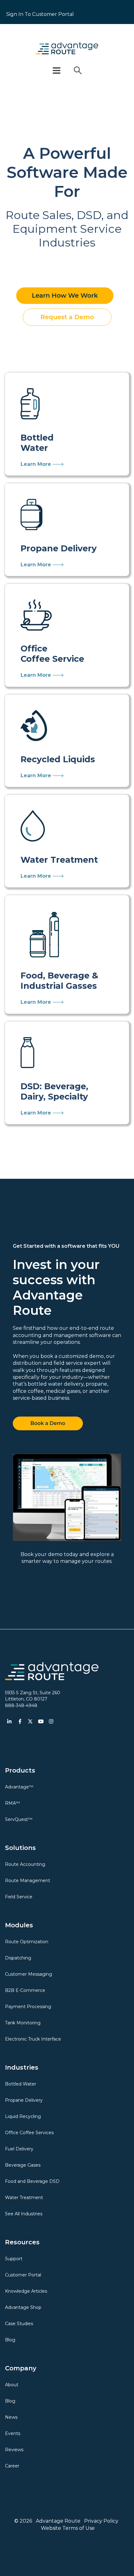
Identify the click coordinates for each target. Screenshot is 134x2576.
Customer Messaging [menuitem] (29, 1974)
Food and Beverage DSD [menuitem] (32, 2181)
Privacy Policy (101, 2521)
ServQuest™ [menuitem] (19, 1819)
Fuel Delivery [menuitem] (19, 2149)
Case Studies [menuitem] (19, 2324)
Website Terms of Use (68, 2528)
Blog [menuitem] (10, 2340)
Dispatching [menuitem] (18, 1958)
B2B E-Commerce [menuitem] (25, 1990)
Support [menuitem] (14, 2259)
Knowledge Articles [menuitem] (26, 2291)
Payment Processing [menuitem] (28, 2007)
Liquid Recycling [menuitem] (23, 2116)
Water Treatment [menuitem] (24, 2198)
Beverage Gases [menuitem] (23, 2165)
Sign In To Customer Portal (40, 14)
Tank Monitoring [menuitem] (23, 2023)
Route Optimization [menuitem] (27, 1942)
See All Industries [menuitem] (24, 2214)
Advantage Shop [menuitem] (23, 2307)
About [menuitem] (12, 2385)
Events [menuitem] (13, 2433)
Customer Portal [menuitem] (23, 2275)
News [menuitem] (11, 2417)
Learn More (37, 464)
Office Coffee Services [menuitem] (29, 2133)
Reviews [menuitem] (14, 2450)
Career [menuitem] (12, 2466)
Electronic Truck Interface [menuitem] (33, 2039)
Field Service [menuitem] (19, 1897)
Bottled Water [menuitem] (21, 2084)
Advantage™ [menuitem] (19, 1787)
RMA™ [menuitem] (12, 1803)
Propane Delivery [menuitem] (24, 2100)
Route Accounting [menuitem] (25, 1864)
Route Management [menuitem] (28, 1881)
